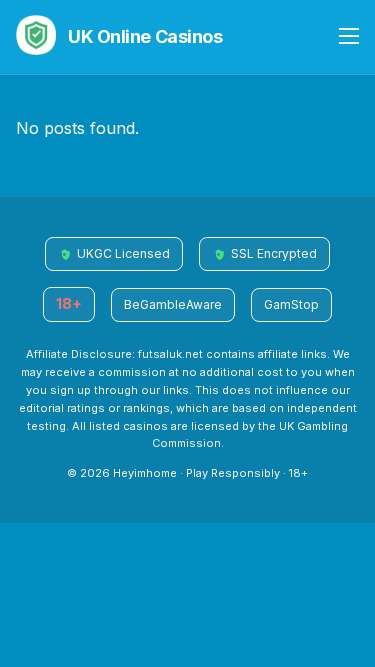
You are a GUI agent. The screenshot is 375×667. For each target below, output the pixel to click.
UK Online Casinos (145, 36)
